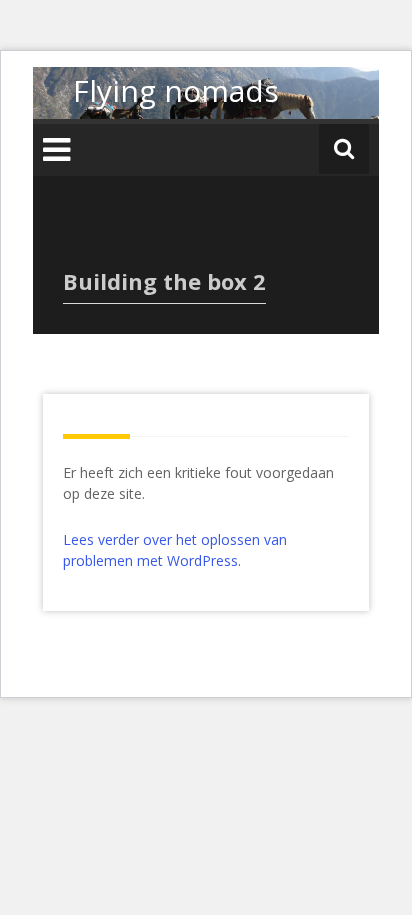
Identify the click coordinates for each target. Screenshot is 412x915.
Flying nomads (176, 90)
